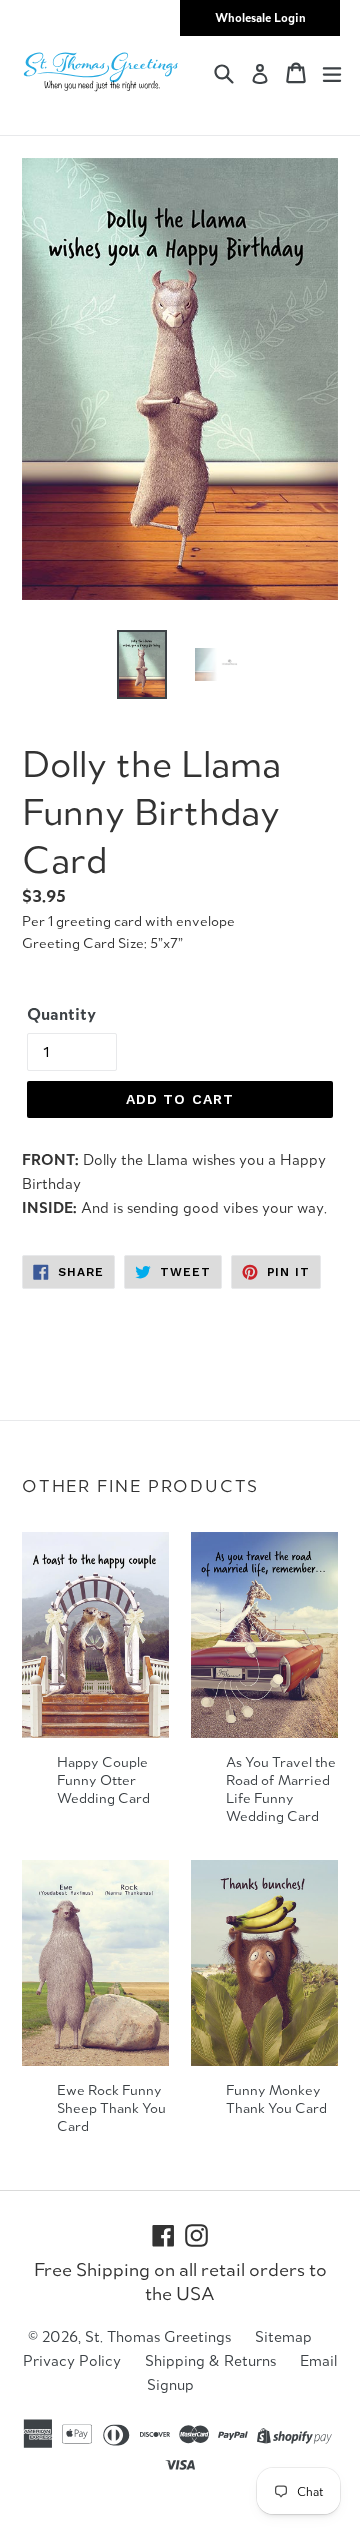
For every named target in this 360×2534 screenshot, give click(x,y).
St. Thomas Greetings (158, 2336)
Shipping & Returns (210, 2360)
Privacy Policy (72, 2360)
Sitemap (283, 2336)
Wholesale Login (260, 17)
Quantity (61, 1014)
